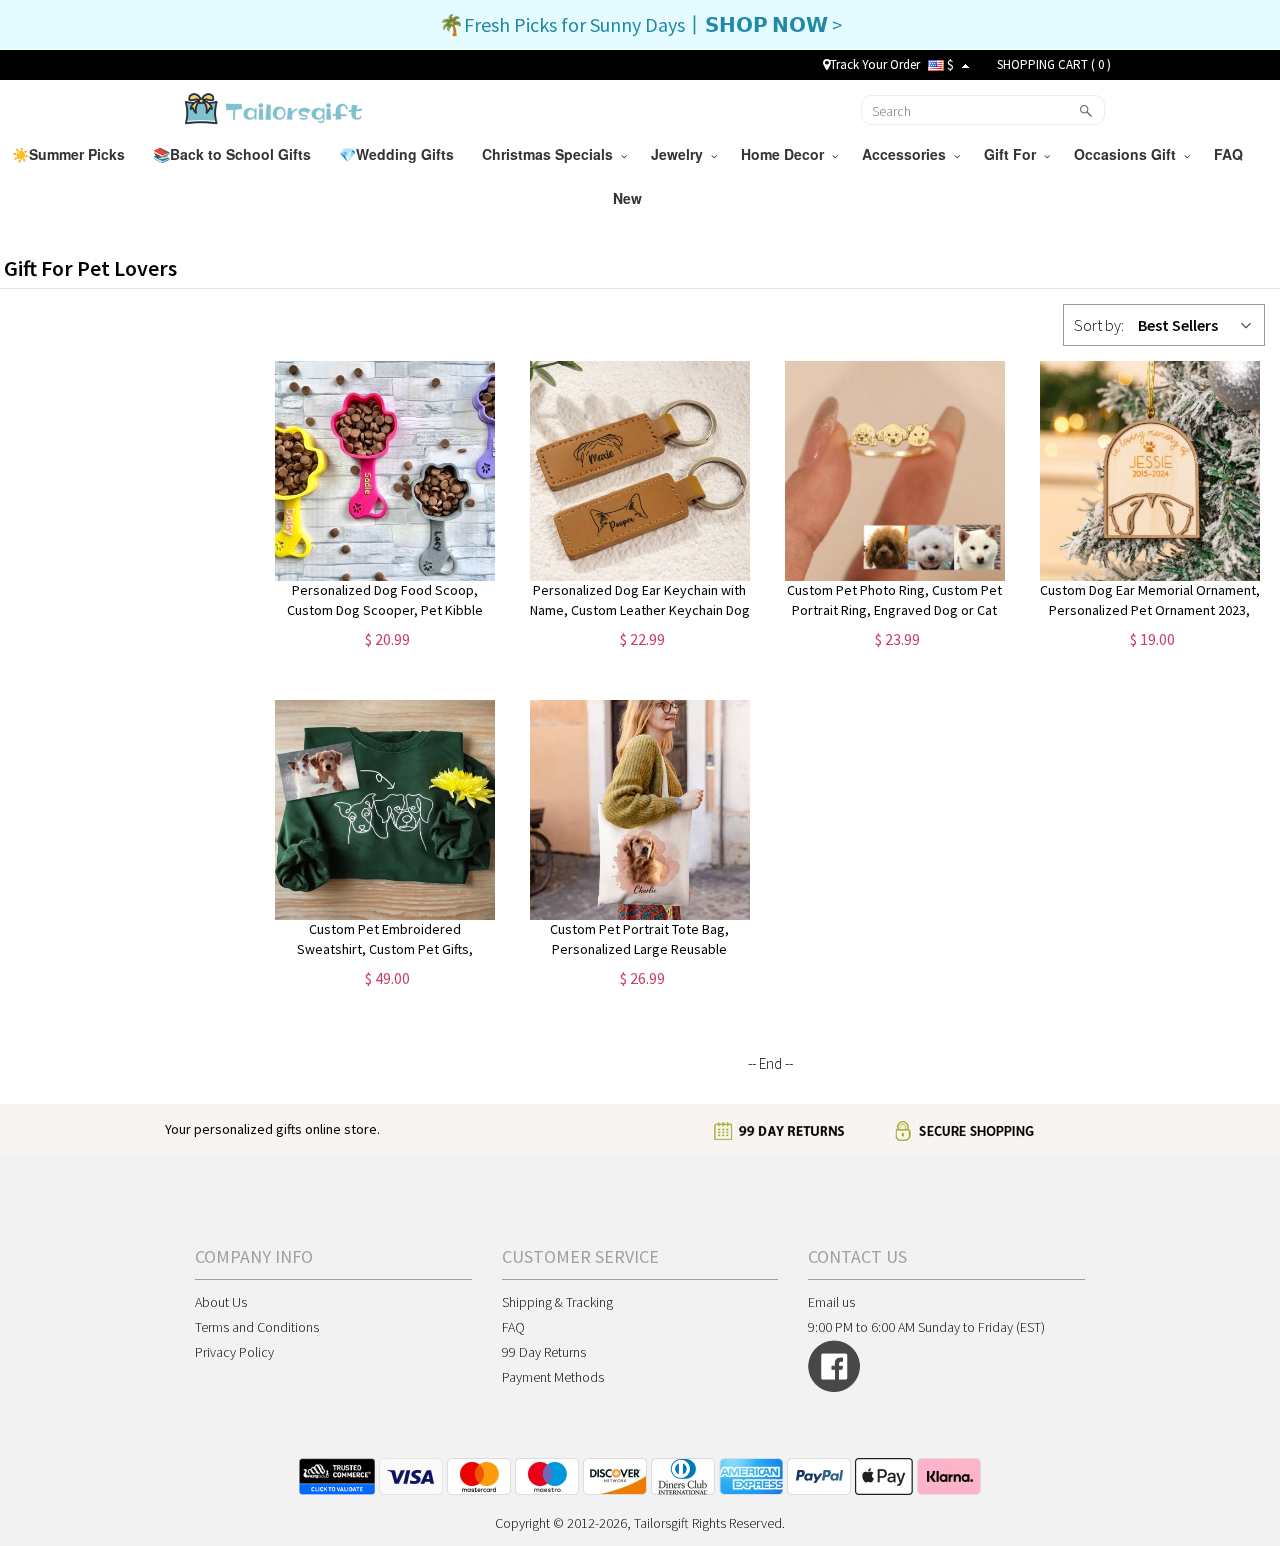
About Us (221, 1302)
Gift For (1014, 154)
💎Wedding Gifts (398, 154)
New (629, 198)
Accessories (908, 154)
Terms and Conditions (257, 1327)
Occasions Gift (1129, 154)
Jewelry (681, 154)
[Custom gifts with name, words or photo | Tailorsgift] (271, 108)
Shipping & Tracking (557, 1302)
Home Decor (786, 154)
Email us (831, 1302)
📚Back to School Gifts (234, 154)
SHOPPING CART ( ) (1054, 64)
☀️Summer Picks (70, 154)
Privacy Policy (234, 1352)
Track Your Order (875, 64)
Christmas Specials (551, 154)
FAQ (1230, 154)
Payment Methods (553, 1377)
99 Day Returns (544, 1352)
